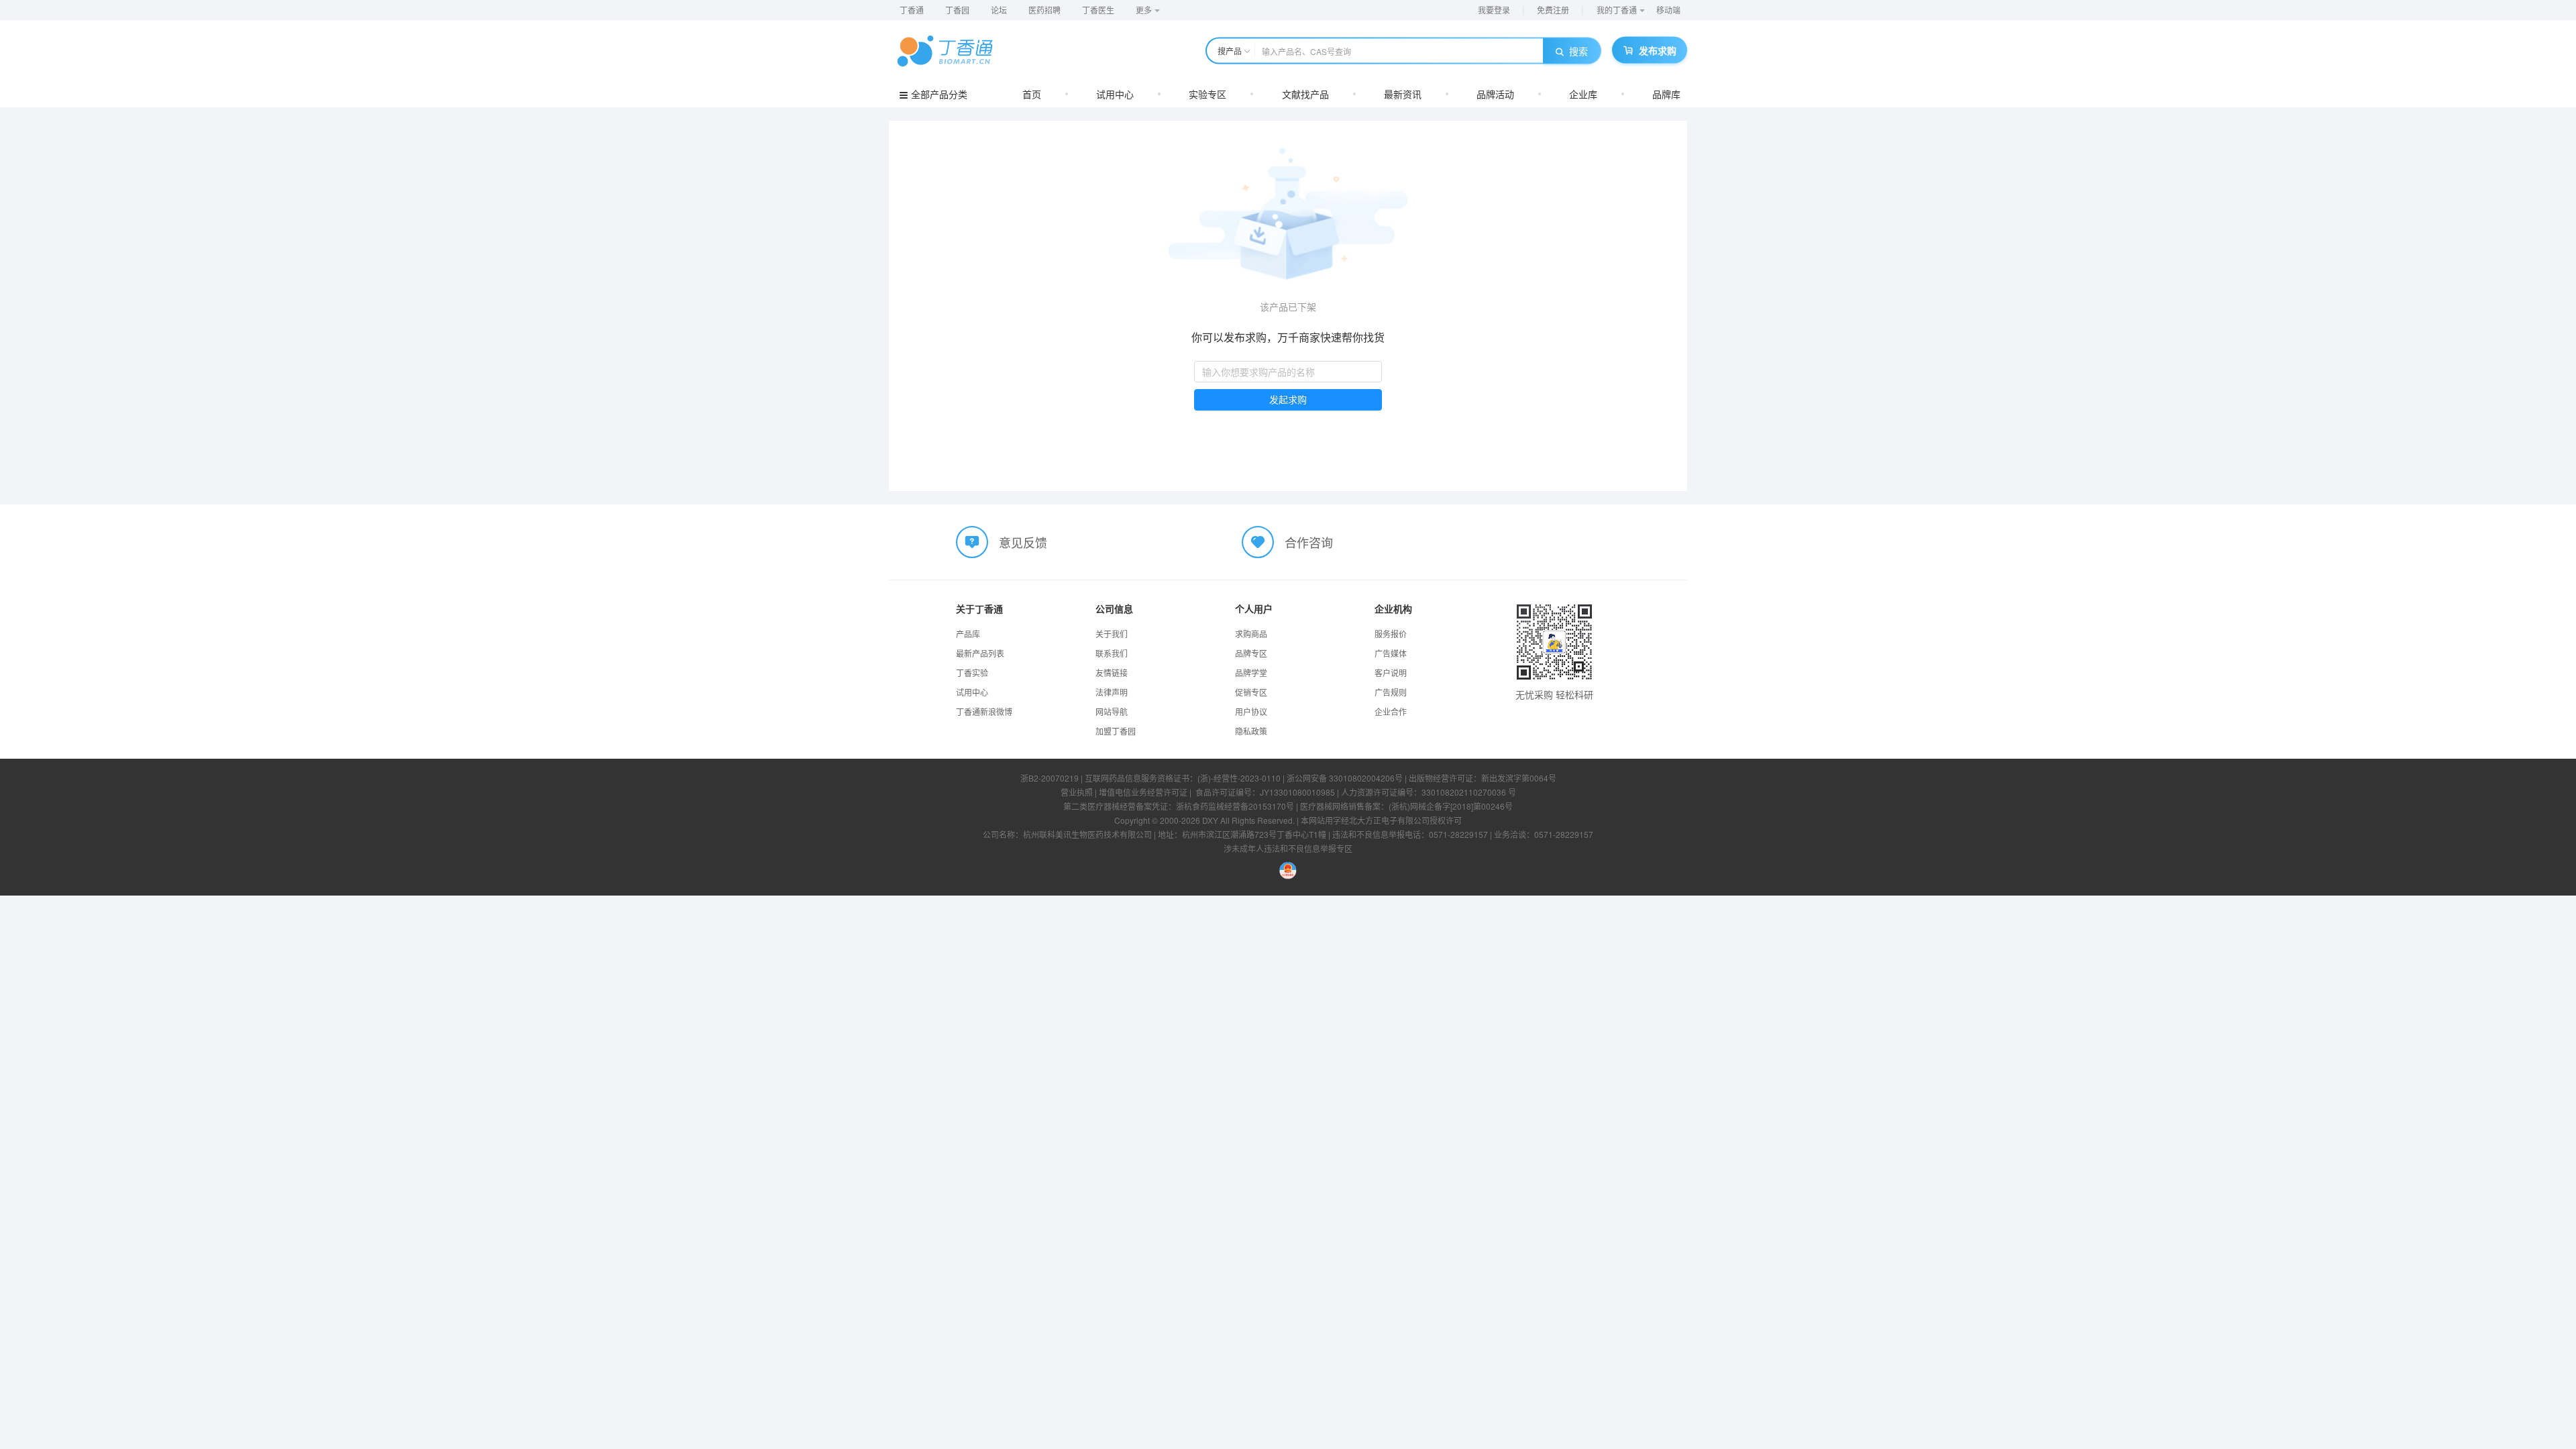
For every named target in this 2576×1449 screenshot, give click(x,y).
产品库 (968, 634)
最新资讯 (1403, 94)
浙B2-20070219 (1050, 778)
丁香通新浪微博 (984, 711)
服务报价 (1391, 634)
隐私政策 (1251, 731)
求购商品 (1251, 634)
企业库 (1583, 94)
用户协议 (1251, 711)
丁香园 (957, 10)
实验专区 (1207, 94)
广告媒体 (1391, 653)
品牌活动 (1495, 94)
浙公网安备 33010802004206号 (1345, 778)
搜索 (1578, 51)
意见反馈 (1023, 542)
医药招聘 (1044, 10)
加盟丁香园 (1116, 731)
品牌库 (1666, 94)
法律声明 (1112, 692)
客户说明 (1391, 673)
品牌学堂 (1251, 673)
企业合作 (1391, 711)
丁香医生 (1098, 10)
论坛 (999, 10)
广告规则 (1391, 692)
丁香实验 (972, 673)
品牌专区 (1251, 653)
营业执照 (1077, 792)
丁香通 (912, 10)
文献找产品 (1305, 94)
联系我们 (1112, 653)
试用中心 (1115, 94)
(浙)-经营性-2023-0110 (1239, 778)
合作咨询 (1309, 542)
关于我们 (1112, 634)
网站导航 (1112, 711)
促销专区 (1251, 692)
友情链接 (1112, 673)
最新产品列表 (980, 653)
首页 (1032, 94)
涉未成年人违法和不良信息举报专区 (1288, 848)
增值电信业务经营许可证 (1143, 792)
